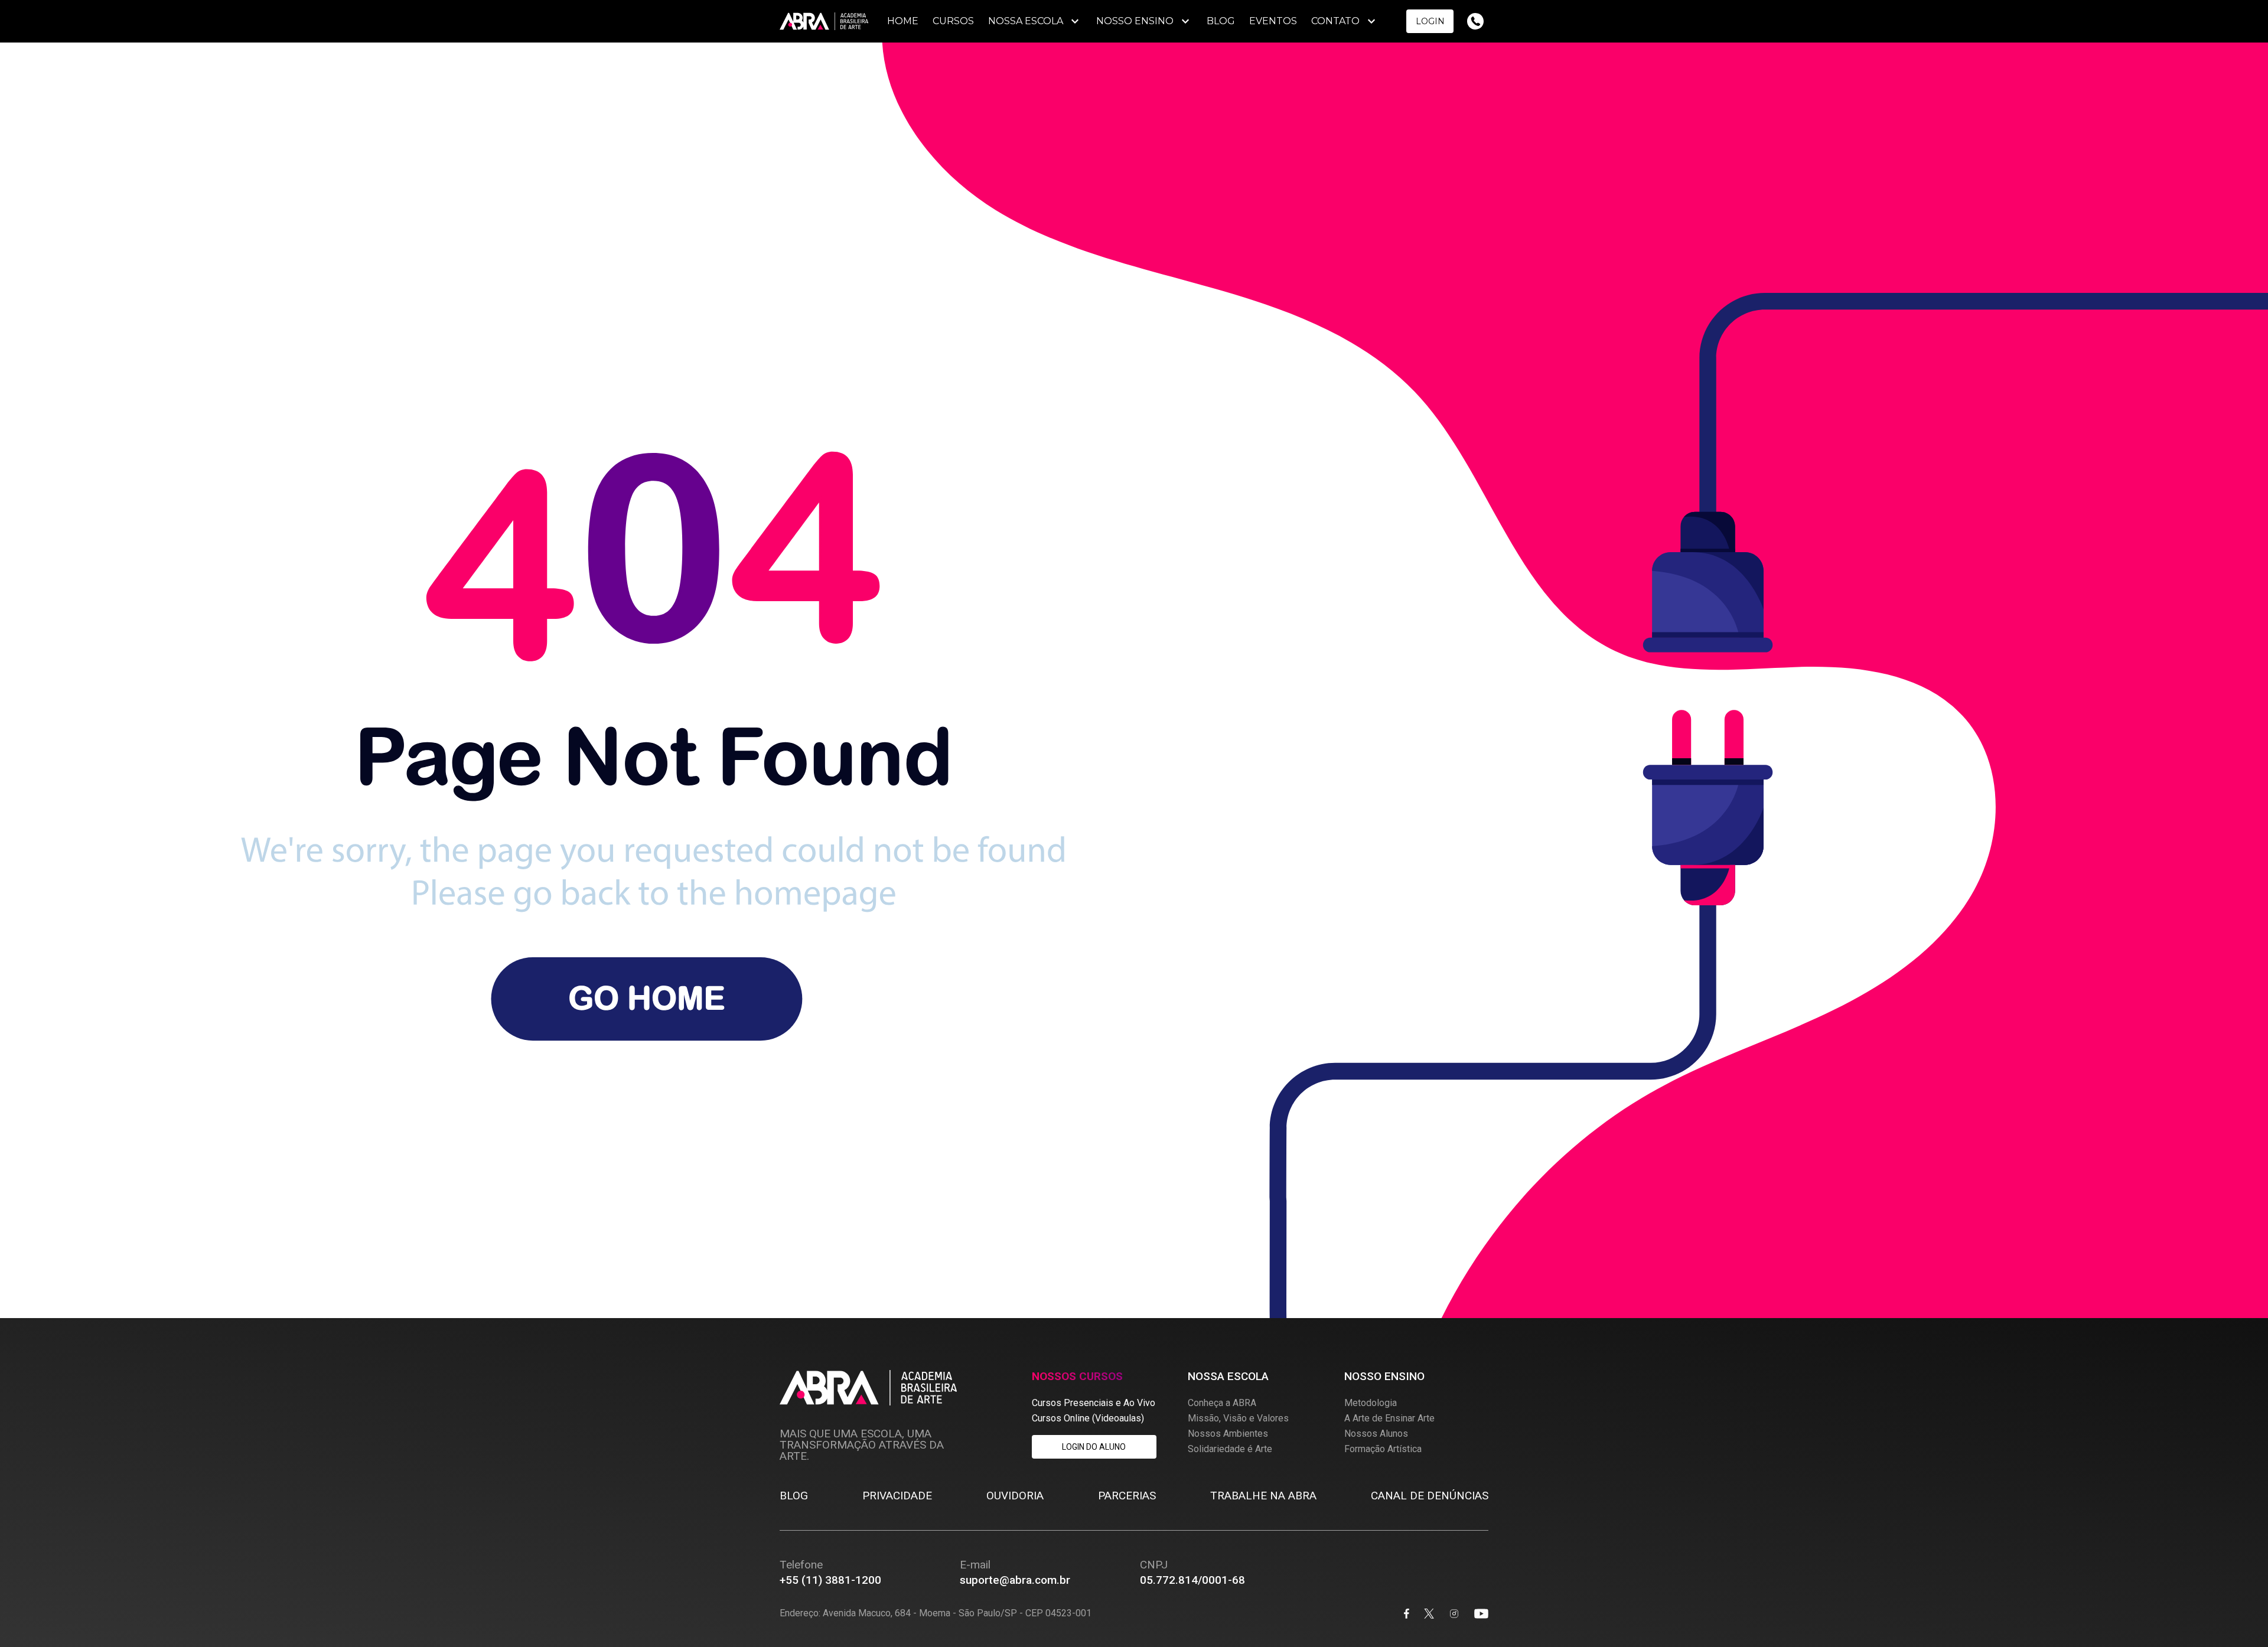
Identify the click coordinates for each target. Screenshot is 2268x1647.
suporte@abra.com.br (1015, 1580)
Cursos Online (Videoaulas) (1088, 1418)
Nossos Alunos (1376, 1434)
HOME (903, 21)
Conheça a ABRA (1222, 1403)
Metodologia (1371, 1403)
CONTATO (1335, 21)
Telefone (801, 1565)
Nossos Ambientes (1228, 1434)
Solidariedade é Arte (1230, 1449)
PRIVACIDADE (897, 1496)
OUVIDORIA (1015, 1496)
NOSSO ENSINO (1135, 21)
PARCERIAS (1127, 1496)
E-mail (975, 1565)
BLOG (1221, 21)
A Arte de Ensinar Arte (1389, 1418)
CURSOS (953, 21)
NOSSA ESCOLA (1026, 21)
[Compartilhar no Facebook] (1407, 1615)
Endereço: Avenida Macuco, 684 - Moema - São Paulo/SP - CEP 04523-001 (936, 1614)
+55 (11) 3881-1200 (830, 1580)
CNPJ (1154, 1565)
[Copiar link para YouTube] (1481, 1615)
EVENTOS (1273, 21)
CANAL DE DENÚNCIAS (1430, 1496)
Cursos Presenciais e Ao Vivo (1094, 1403)
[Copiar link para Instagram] (1454, 1615)
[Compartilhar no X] (1429, 1615)
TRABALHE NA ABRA (1263, 1496)
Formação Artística (1383, 1449)
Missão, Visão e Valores (1238, 1418)
